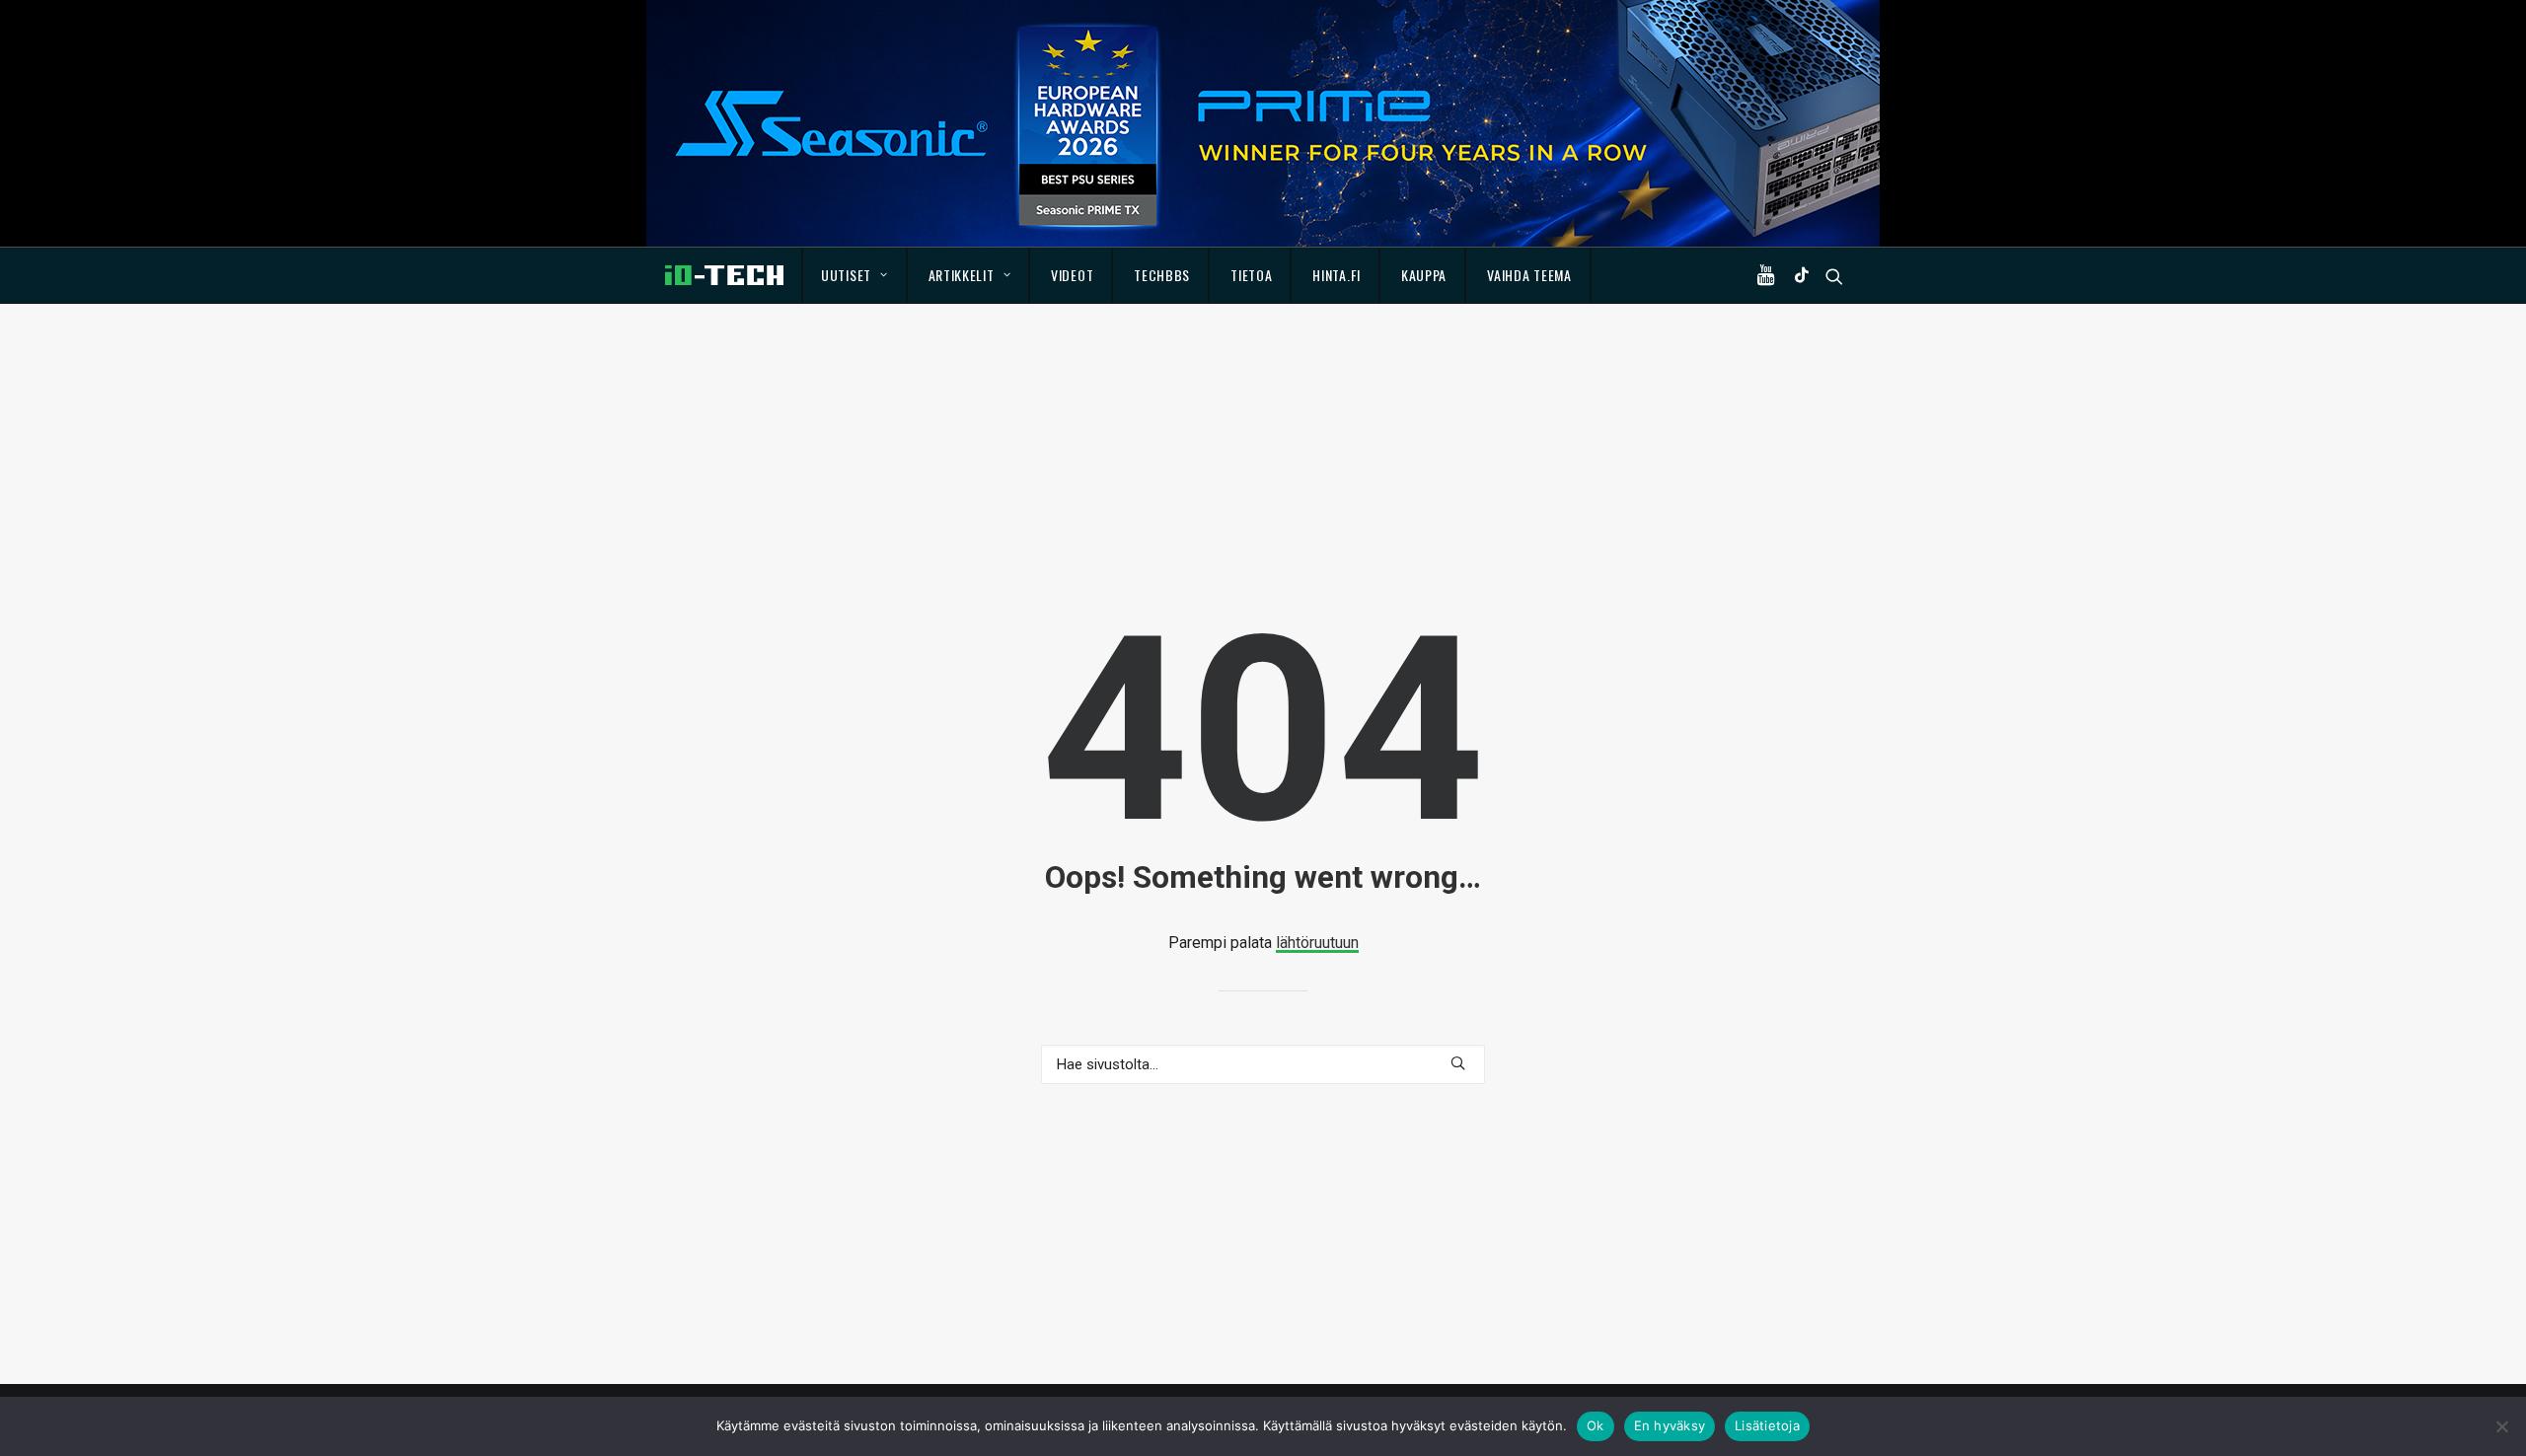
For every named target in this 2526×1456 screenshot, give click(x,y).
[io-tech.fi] (724, 275)
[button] (1770, 275)
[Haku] (1263, 1064)
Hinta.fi (1337, 275)
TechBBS (1162, 275)
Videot (1072, 275)
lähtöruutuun (1317, 943)
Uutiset (846, 275)
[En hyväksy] (2501, 1426)
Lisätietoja (1767, 1425)
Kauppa (1424, 275)
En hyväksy (1670, 1425)
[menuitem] (855, 275)
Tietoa (1251, 275)
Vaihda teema (1529, 275)
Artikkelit (962, 275)
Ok (1596, 1425)
